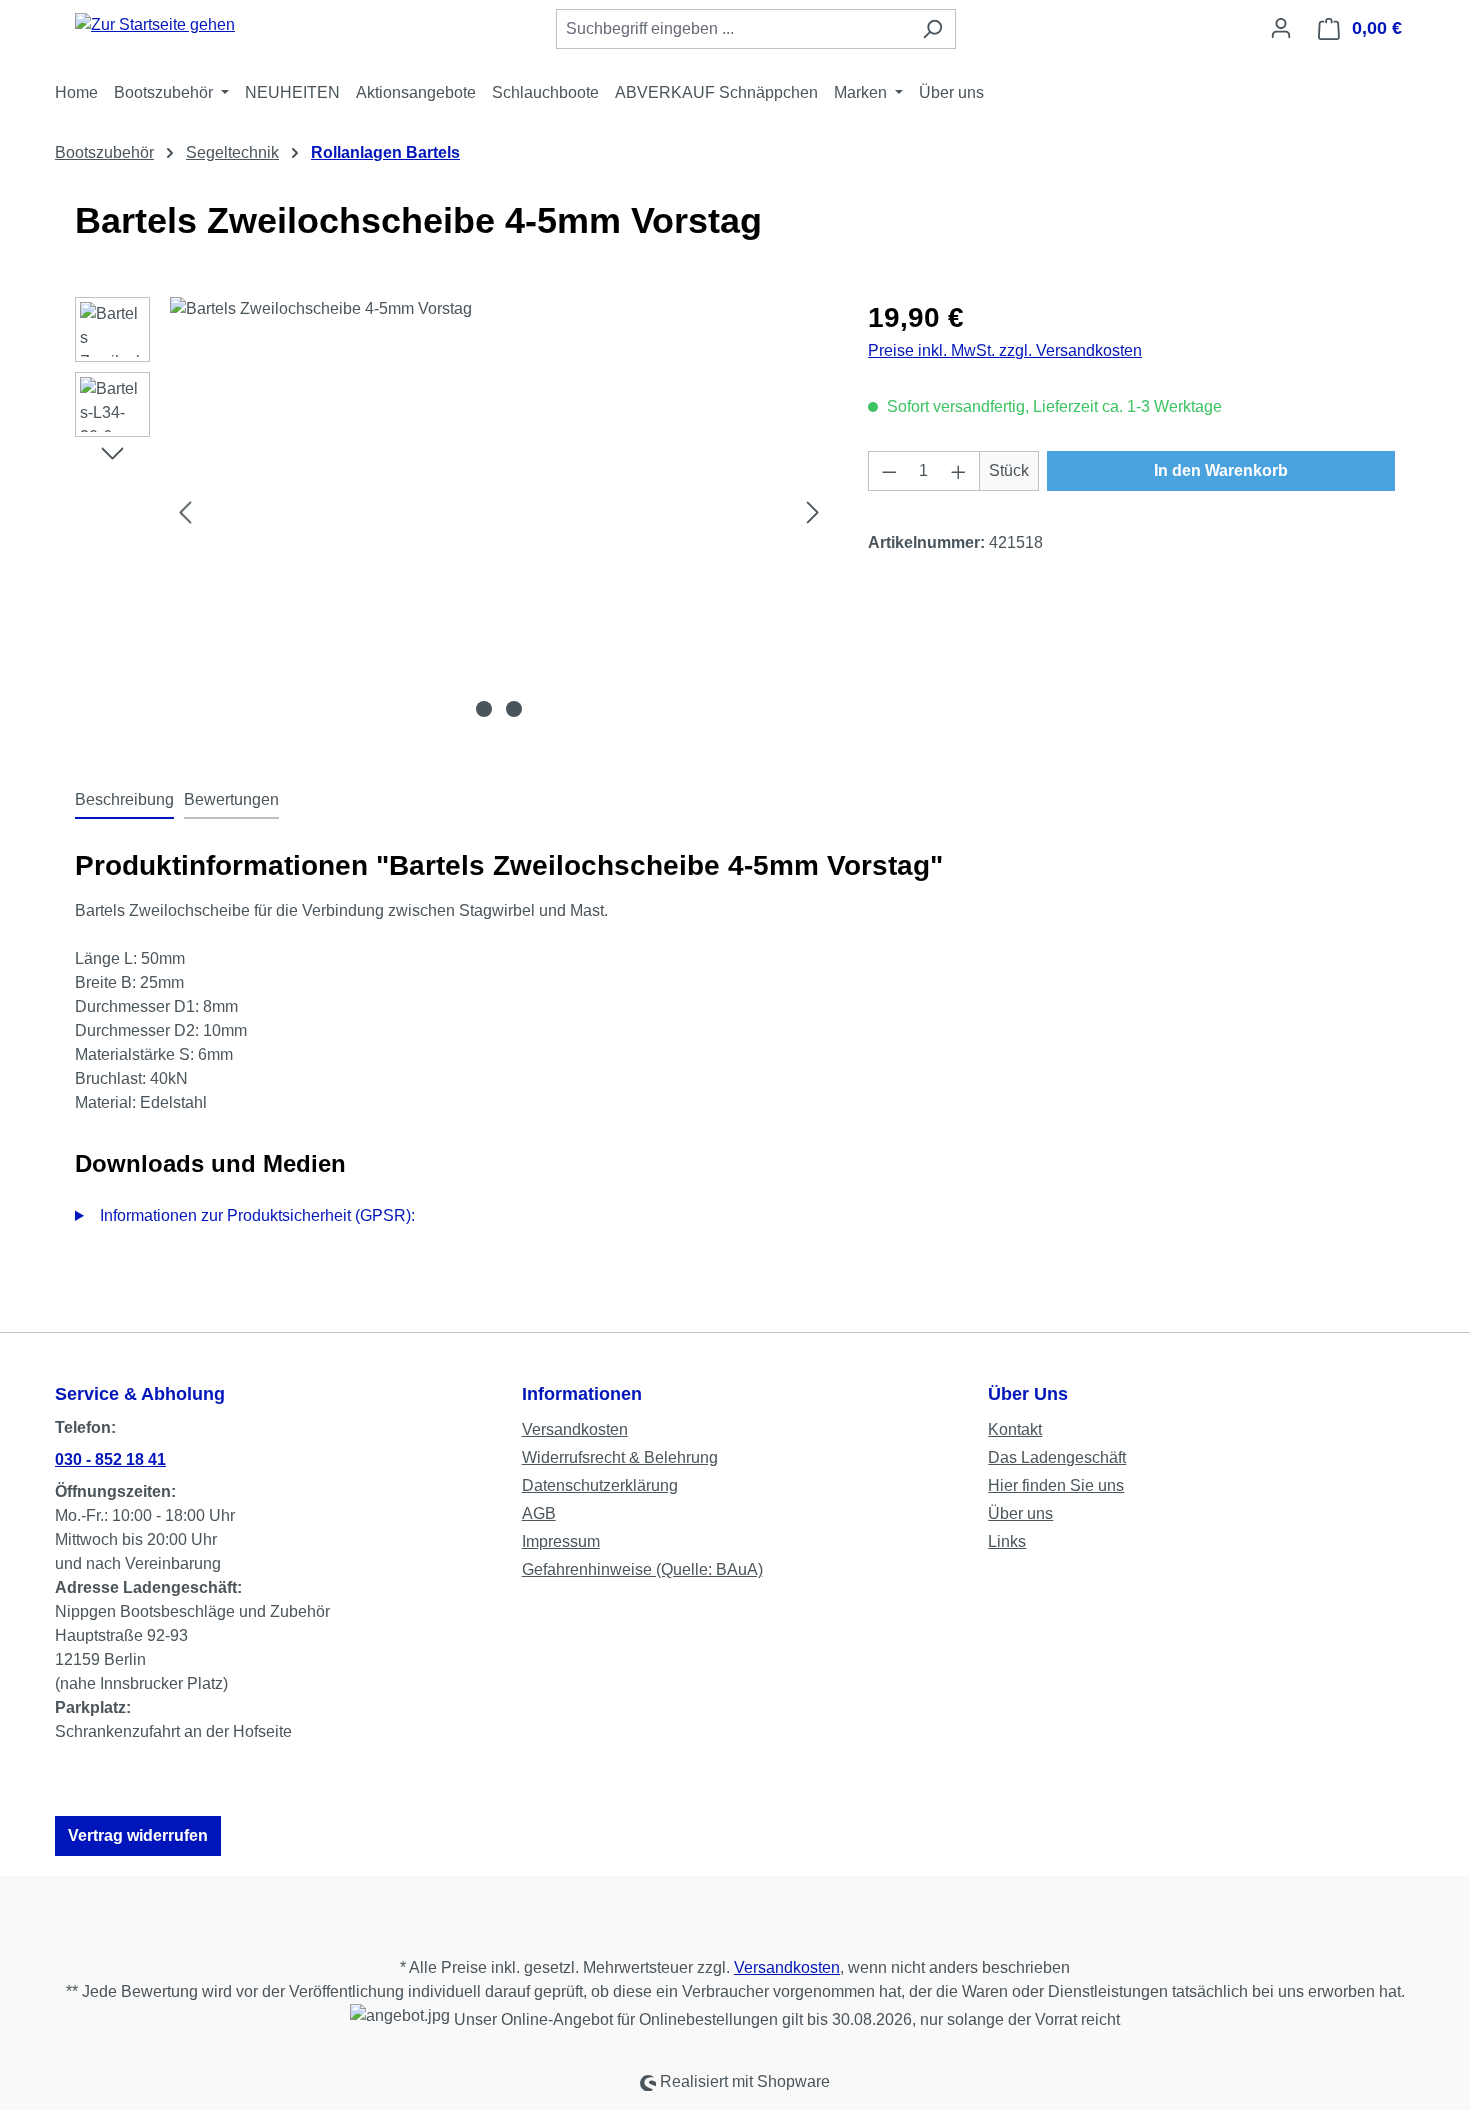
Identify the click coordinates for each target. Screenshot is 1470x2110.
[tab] (124, 801)
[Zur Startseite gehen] (155, 24)
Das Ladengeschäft (1057, 1457)
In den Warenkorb (1221, 470)
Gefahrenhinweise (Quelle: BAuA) (642, 1569)
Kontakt (1015, 1429)
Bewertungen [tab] (231, 799)
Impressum (561, 1541)
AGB (539, 1513)
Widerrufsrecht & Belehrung (620, 1457)
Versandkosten (575, 1429)
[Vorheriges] (185, 512)
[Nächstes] (813, 512)
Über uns (1020, 1513)
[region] (451, 512)
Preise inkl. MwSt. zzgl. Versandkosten (1005, 350)
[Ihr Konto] (1281, 28)
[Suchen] (932, 29)
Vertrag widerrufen (138, 1835)
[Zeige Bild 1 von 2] (484, 709)
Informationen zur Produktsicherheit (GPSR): (257, 1215)
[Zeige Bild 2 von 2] (514, 709)
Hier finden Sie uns (1056, 1485)
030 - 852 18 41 (110, 1459)
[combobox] (733, 29)
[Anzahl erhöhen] (959, 471)
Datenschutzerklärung (600, 1485)
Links (1007, 1541)
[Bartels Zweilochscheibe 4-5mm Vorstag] (499, 512)
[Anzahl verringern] (889, 471)
